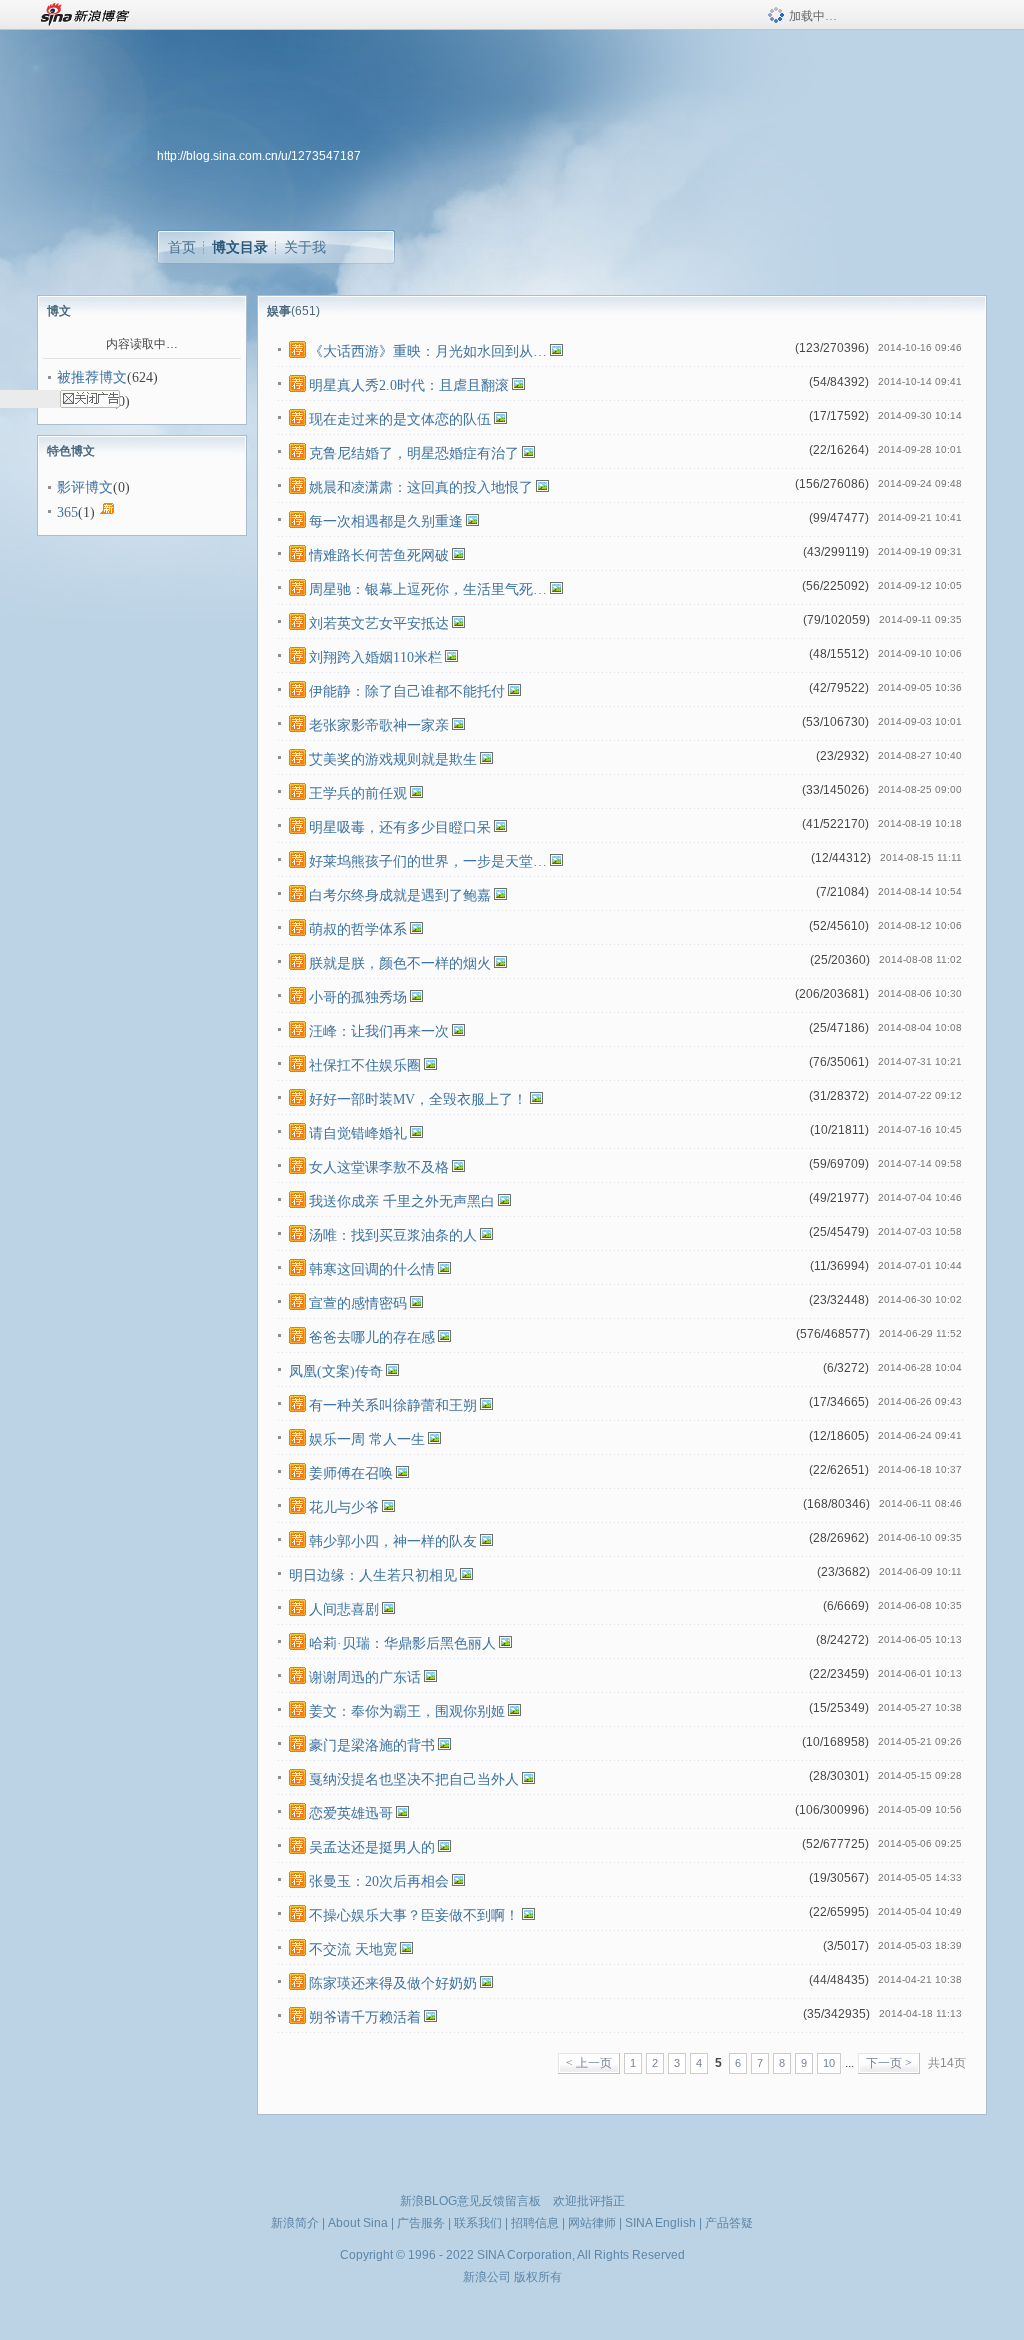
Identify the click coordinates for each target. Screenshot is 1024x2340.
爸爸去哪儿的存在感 (372, 1337)
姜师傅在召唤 (351, 1473)
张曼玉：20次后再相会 (379, 1881)
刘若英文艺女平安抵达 (379, 623)
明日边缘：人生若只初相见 (373, 1575)
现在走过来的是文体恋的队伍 (400, 419)
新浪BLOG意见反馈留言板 (470, 2201)
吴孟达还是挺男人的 (372, 1847)
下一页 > (889, 2063)
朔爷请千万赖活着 (365, 2017)
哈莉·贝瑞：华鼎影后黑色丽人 (402, 1643)
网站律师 (592, 2223)
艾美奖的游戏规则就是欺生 (393, 759)
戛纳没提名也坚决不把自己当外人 (414, 1779)
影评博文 (85, 487)
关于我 (305, 247)
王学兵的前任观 (358, 793)
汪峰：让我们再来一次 (379, 1031)
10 (829, 2063)
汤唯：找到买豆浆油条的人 (393, 1235)
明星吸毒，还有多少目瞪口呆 (400, 827)
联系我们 (478, 2223)
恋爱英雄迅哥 (351, 1813)
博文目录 (240, 247)
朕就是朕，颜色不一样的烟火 (400, 963)
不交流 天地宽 (353, 1949)
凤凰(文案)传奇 (336, 1371)
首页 (182, 247)
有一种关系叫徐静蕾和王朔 (393, 1405)
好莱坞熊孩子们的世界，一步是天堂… (428, 861)
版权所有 (538, 2277)
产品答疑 (729, 2223)
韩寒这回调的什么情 (372, 1269)
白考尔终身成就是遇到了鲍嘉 (400, 895)
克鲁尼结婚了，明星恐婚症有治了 (414, 453)
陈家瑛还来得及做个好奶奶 (393, 1983)
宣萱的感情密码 (358, 1303)
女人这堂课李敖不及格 (379, 1167)
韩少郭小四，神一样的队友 (393, 1541)
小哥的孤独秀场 (358, 997)
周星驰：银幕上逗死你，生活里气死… (428, 589)
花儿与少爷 (344, 1507)
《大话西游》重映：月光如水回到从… (428, 351)
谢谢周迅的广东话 (365, 1677)
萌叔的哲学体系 (358, 929)
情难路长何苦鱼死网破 (379, 555)
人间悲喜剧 (344, 1609)
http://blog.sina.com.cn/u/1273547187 (259, 156)
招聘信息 (535, 2223)
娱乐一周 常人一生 (367, 1439)
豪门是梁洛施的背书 (372, 1745)
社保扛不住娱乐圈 (365, 1065)
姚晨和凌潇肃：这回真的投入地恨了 (421, 487)
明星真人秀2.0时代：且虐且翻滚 (409, 385)
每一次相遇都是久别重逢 (386, 521)
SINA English (660, 2223)
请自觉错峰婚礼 (358, 1133)
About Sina (358, 2223)
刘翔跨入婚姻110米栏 (375, 657)
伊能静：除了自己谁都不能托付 (407, 691)
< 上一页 (589, 2063)
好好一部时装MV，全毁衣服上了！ (418, 1099)
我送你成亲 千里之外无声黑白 (402, 1201)
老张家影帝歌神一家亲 (379, 725)
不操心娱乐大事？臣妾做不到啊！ (414, 1915)
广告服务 (421, 2223)
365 (67, 512)
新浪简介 (295, 2223)
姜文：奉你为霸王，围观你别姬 (407, 1711)
